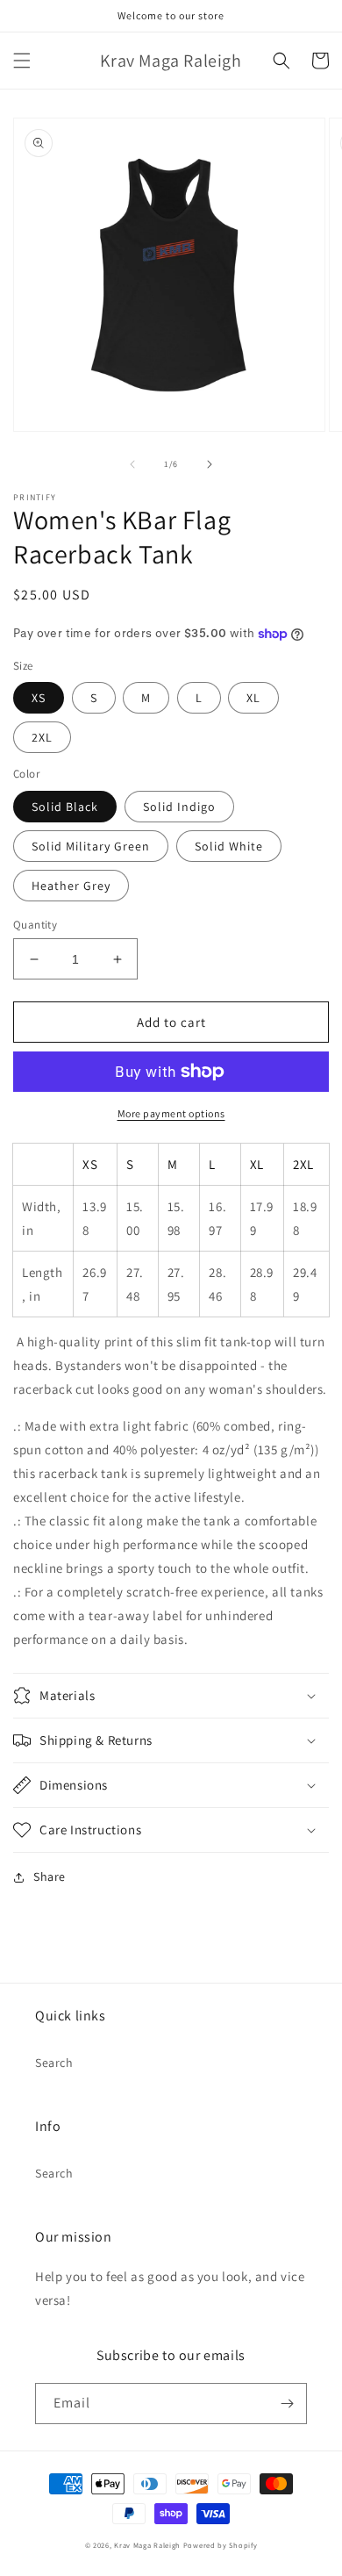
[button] (22, 61)
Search (54, 2063)
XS (39, 698)
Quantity (35, 925)
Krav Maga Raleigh (147, 2545)
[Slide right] (210, 464)
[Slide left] (132, 464)
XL (253, 698)
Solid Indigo (179, 807)
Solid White (229, 846)
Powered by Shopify (221, 2545)
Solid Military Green (91, 846)
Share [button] (50, 1876)
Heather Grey (71, 886)
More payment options (171, 1113)
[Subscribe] (287, 2404)
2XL (42, 737)
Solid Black (65, 807)
